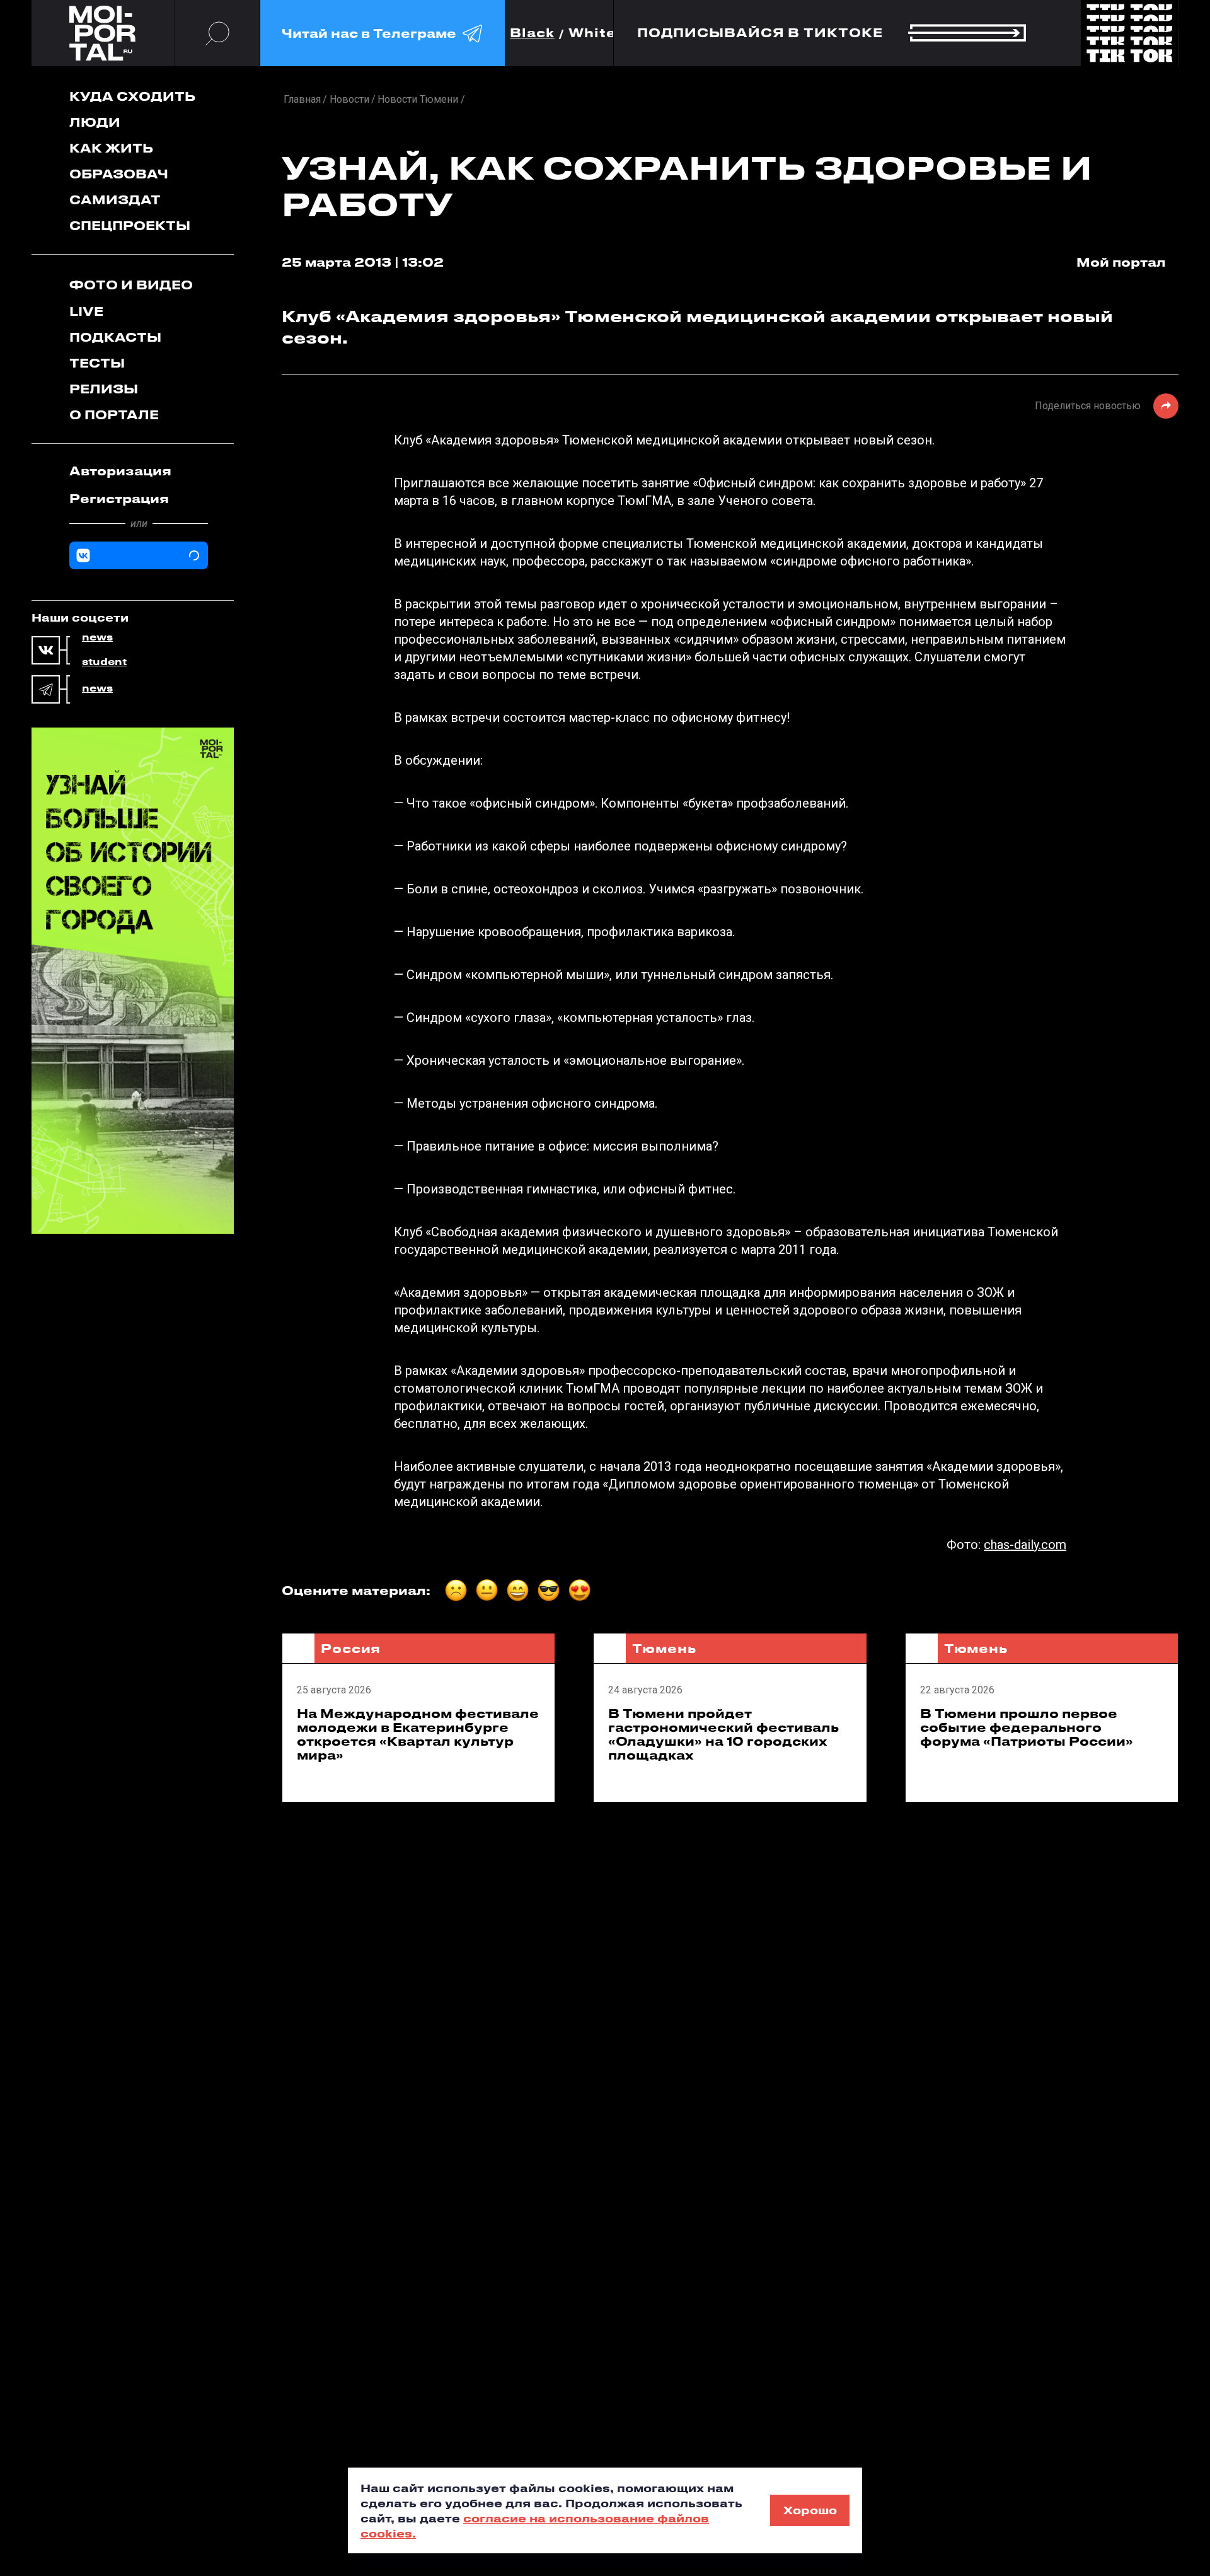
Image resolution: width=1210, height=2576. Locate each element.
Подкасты (115, 337)
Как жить (111, 148)
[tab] (139, 471)
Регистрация (119, 498)
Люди (95, 122)
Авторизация (120, 471)
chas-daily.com (1025, 1545)
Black (532, 33)
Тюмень (664, 1648)
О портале (114, 415)
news (97, 637)
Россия (351, 1648)
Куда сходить (132, 96)
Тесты (97, 363)
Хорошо (810, 2510)
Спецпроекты (130, 225)
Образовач (119, 174)
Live (86, 311)
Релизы (104, 389)
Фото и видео (131, 285)
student (104, 662)
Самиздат (115, 200)
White (592, 33)
